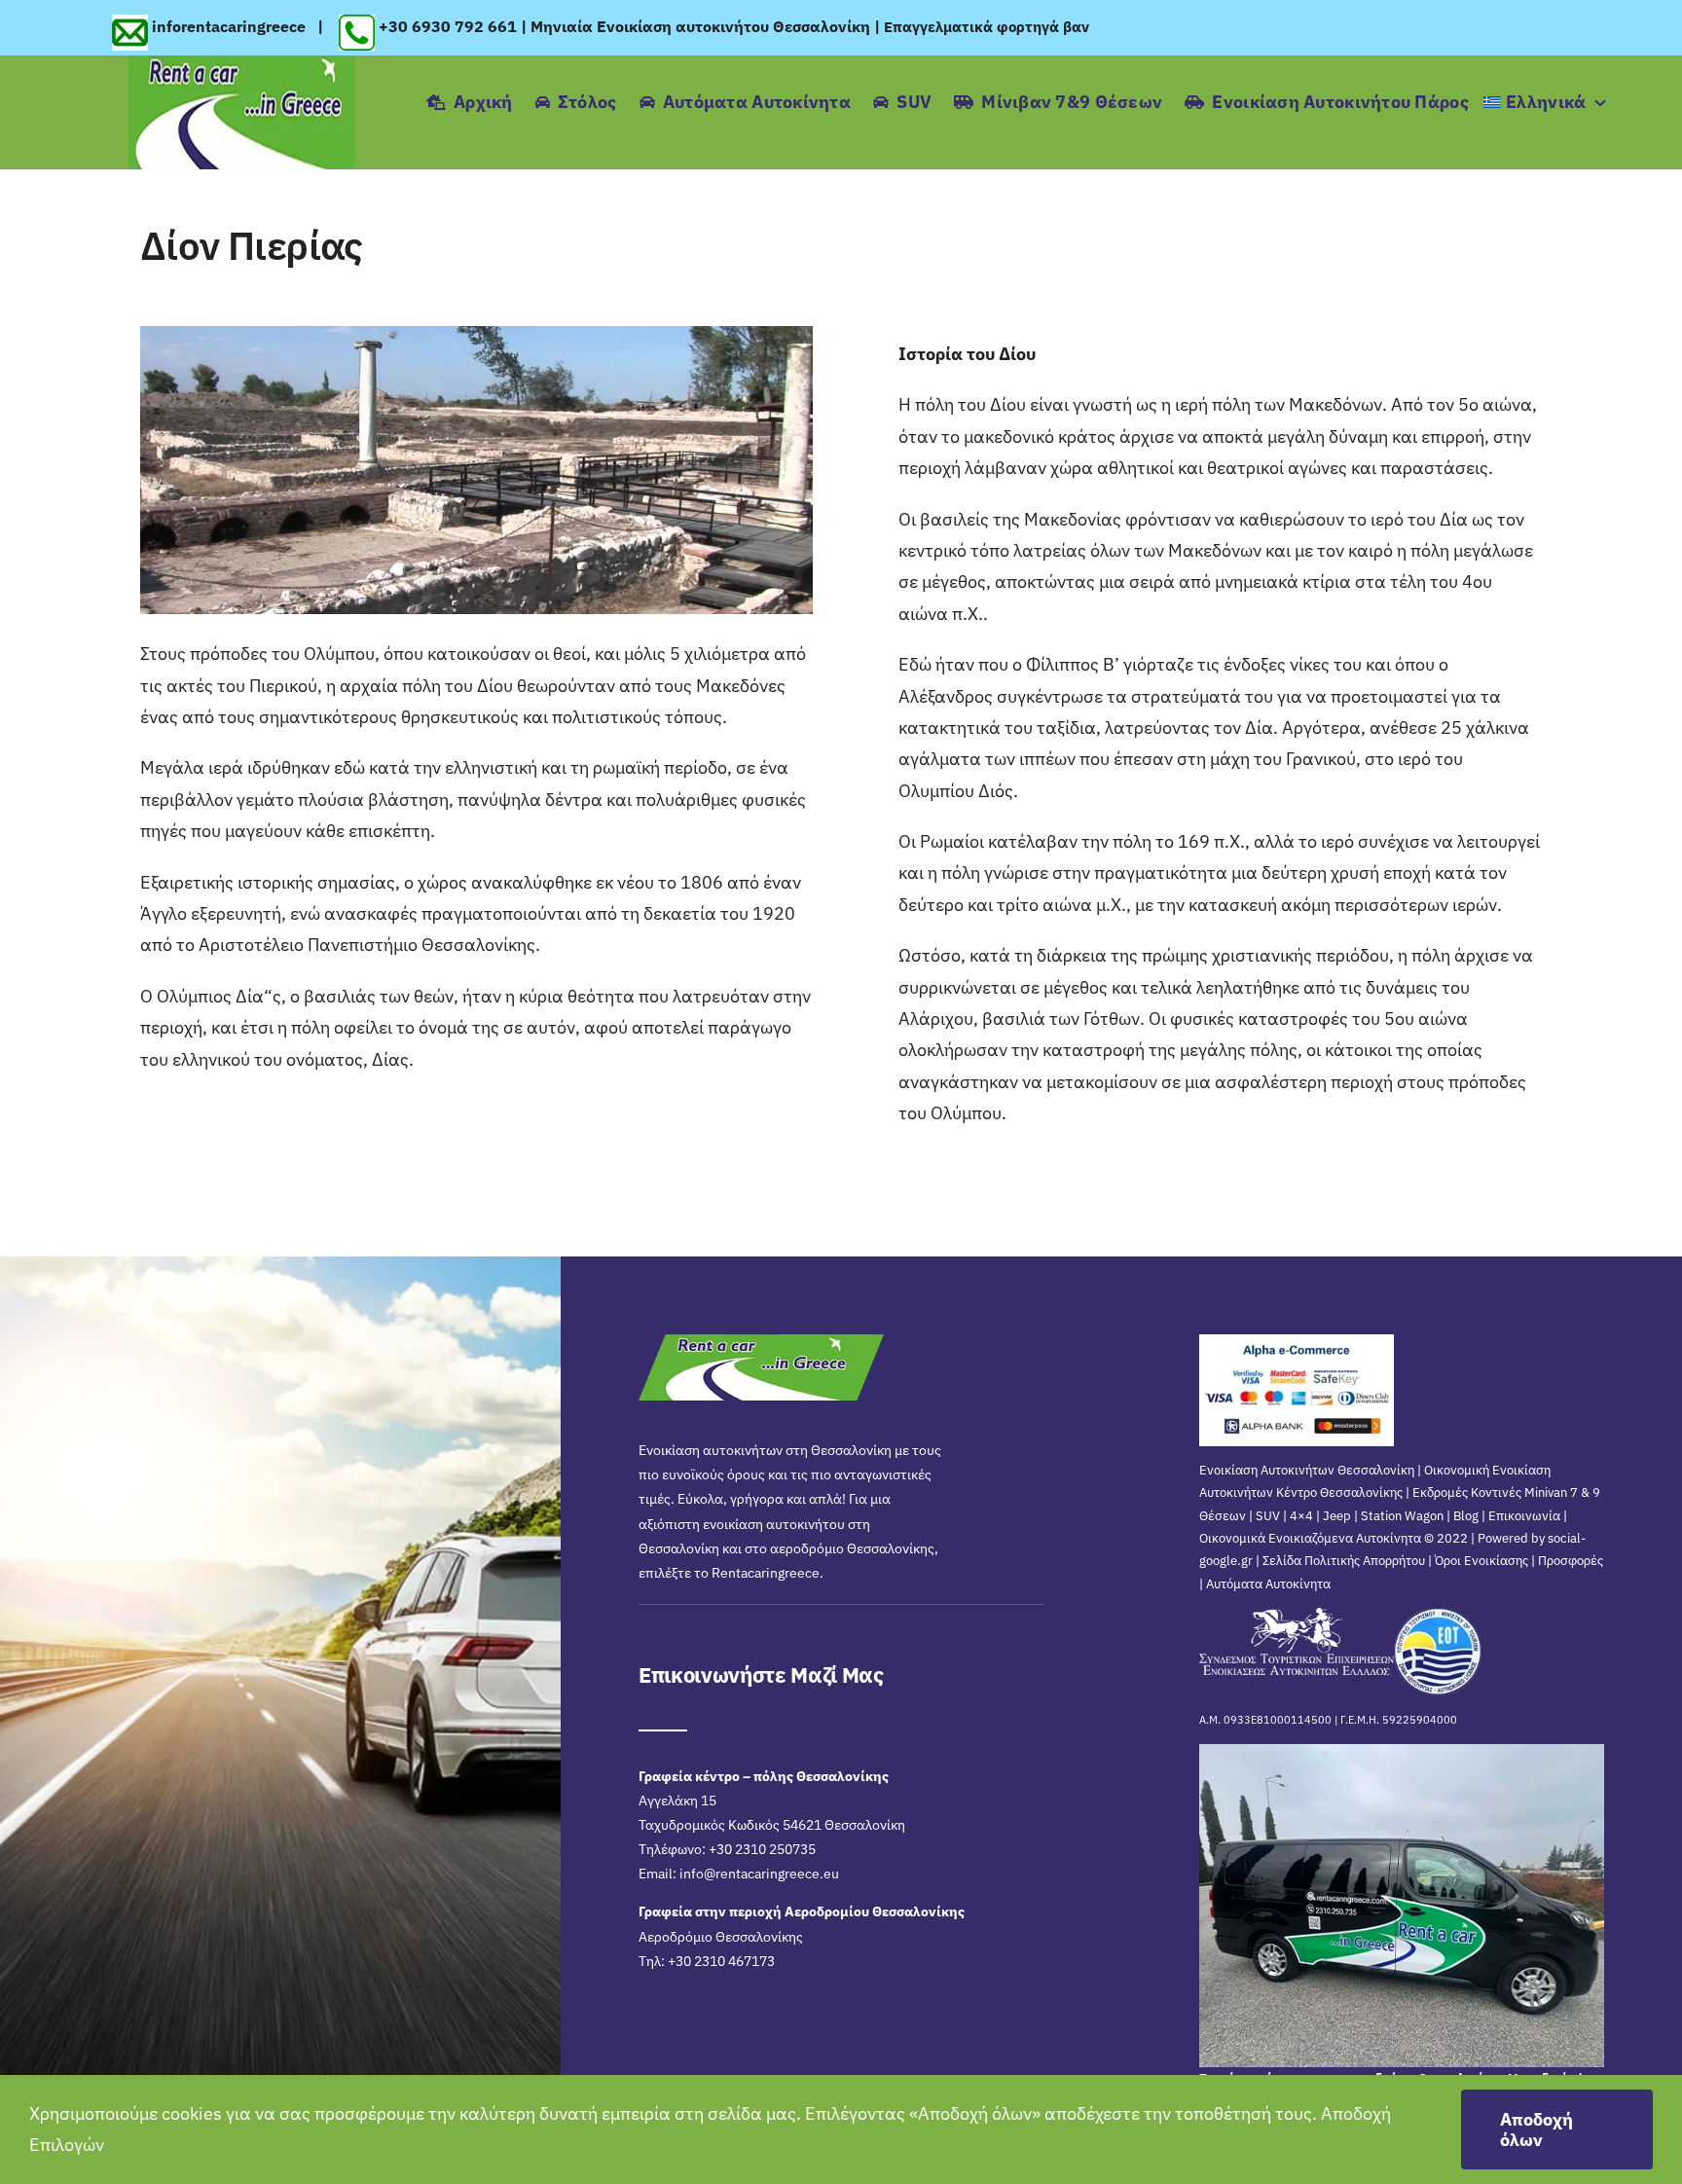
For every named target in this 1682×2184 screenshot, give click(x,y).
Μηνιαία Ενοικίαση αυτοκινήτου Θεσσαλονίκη (700, 26)
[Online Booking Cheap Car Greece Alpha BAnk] (1297, 1343)
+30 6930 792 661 (448, 26)
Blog (1466, 1516)
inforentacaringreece (231, 26)
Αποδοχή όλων (1536, 2129)
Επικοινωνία (1524, 1516)
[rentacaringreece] (242, 64)
